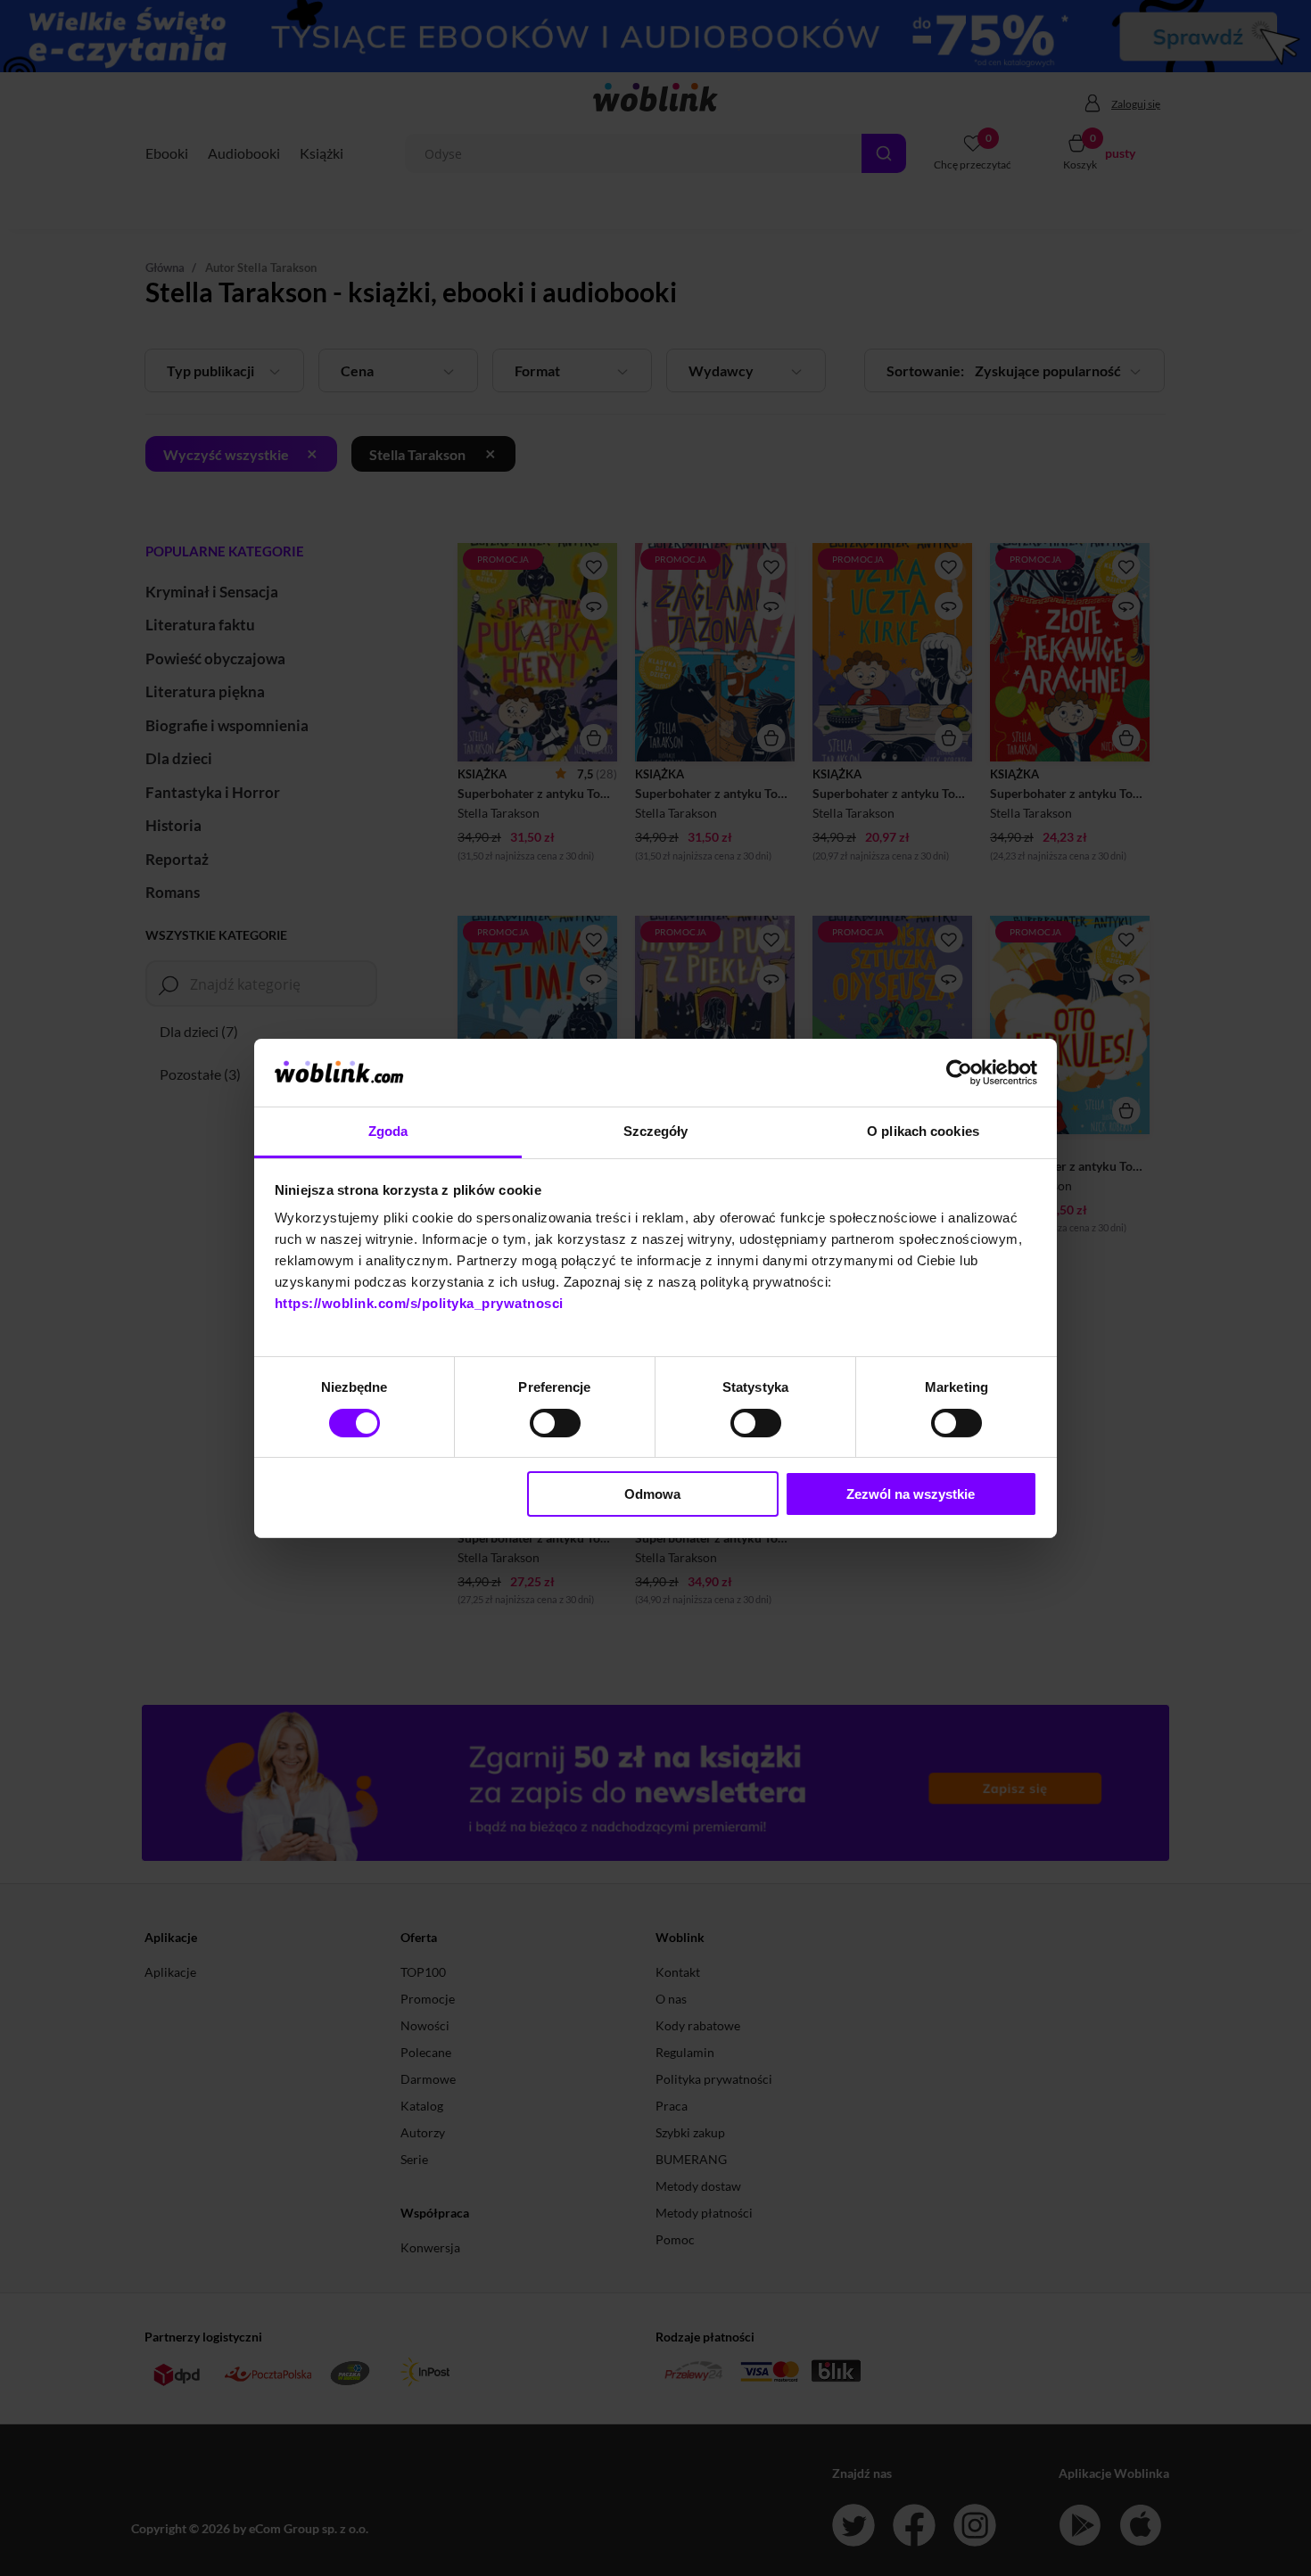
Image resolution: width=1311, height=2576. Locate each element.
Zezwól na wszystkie (911, 1494)
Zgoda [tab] (388, 1131)
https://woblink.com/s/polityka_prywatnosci (419, 1303)
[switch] (555, 1423)
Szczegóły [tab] (656, 1131)
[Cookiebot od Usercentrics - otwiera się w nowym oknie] (959, 1073)
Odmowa (652, 1494)
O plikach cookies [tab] (923, 1131)
